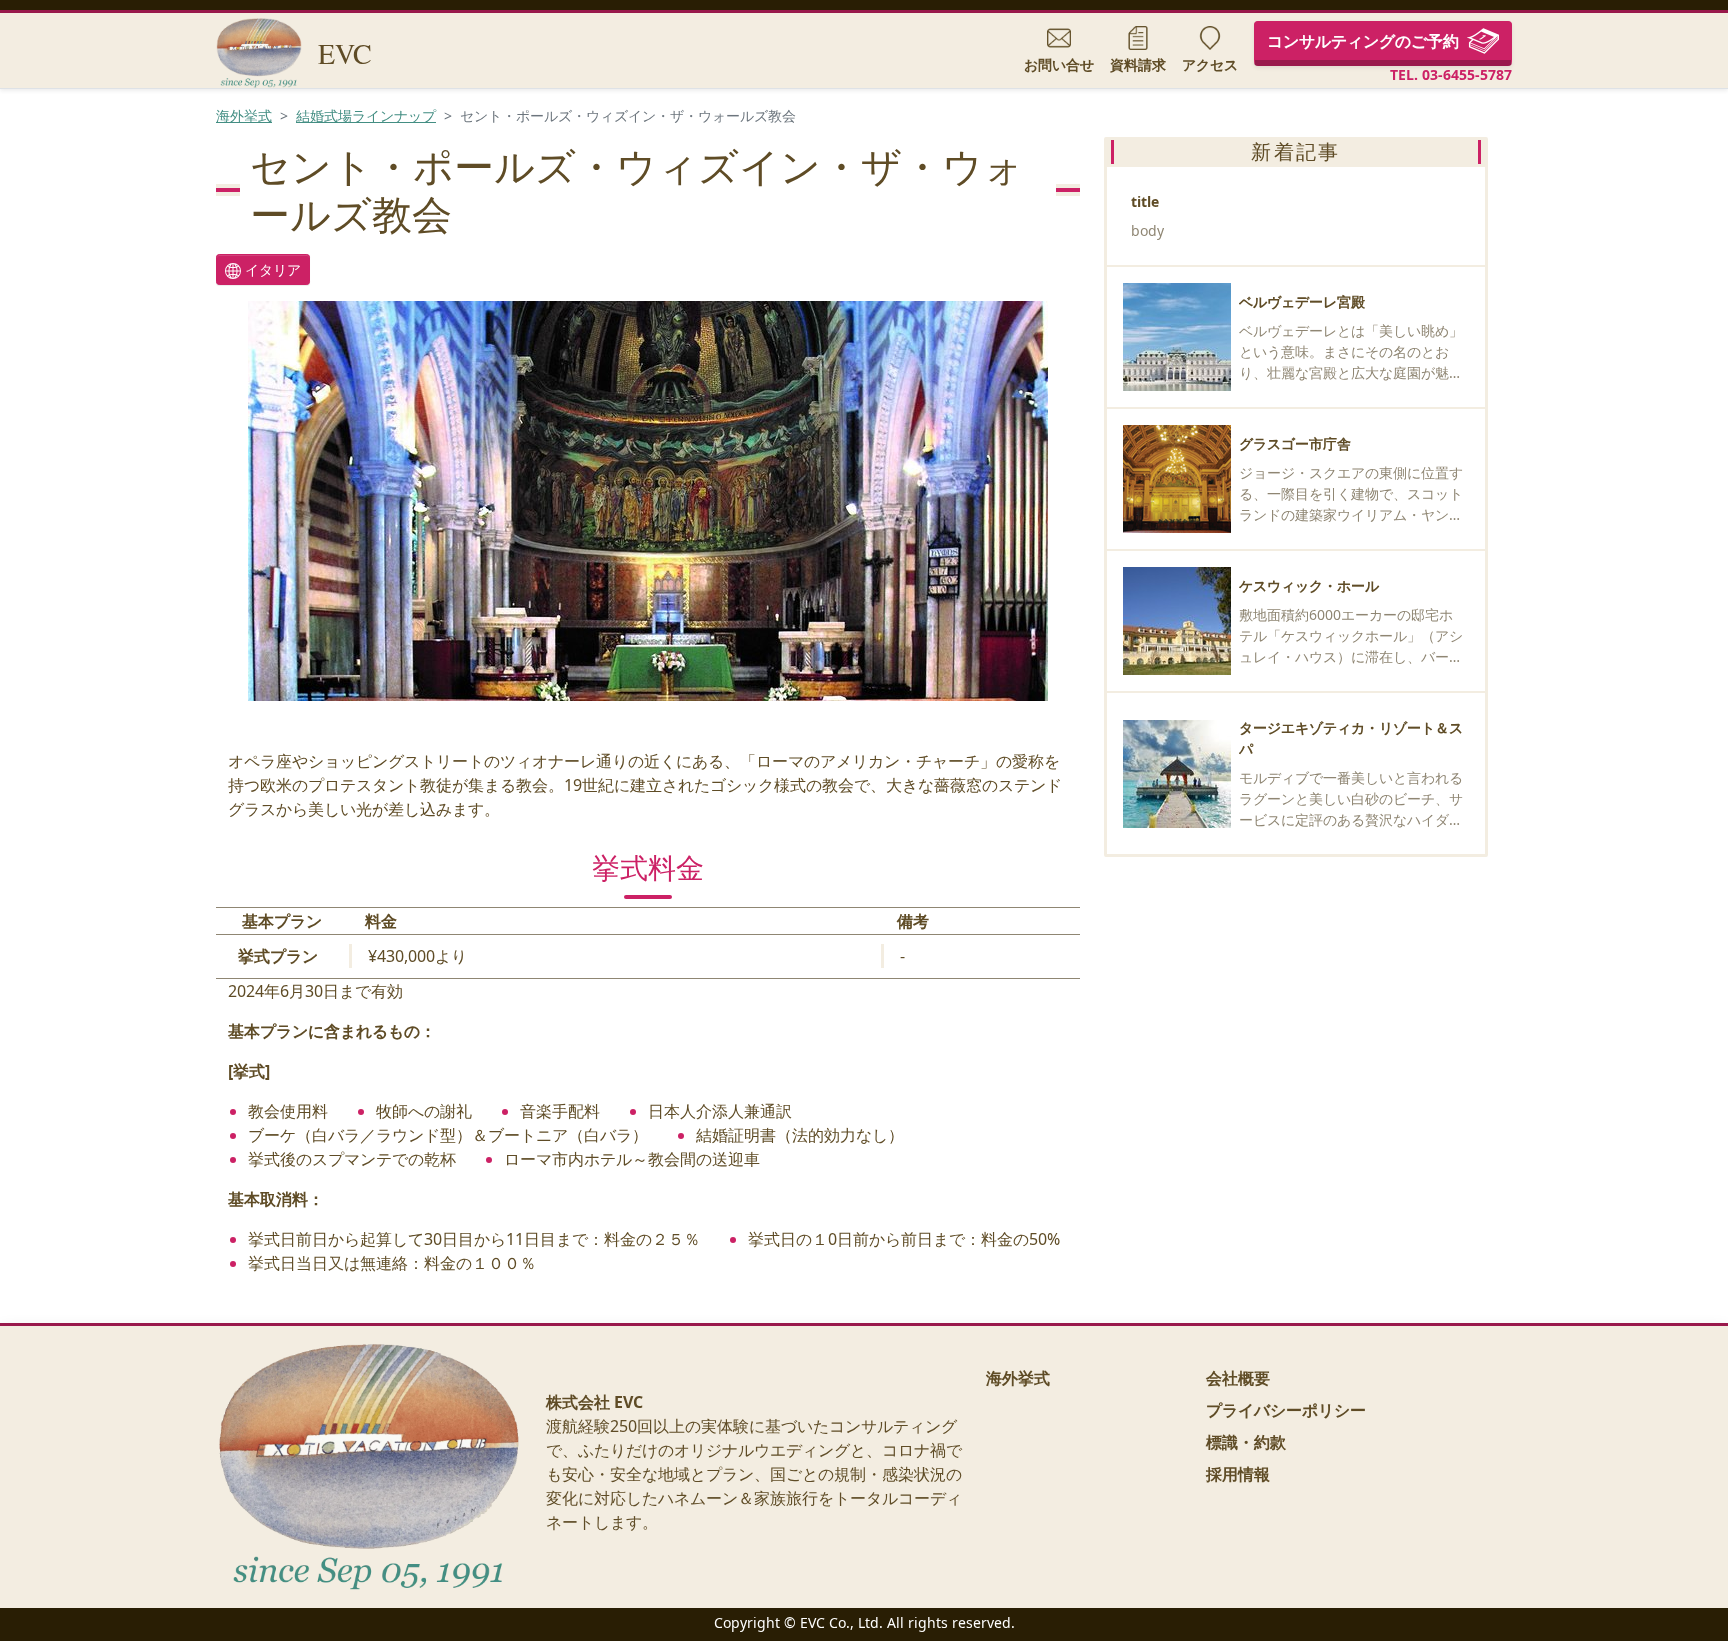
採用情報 (1238, 1474)
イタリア (271, 269)
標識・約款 (1246, 1442)
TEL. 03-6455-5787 (1451, 75)
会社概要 (1238, 1378)
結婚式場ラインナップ (366, 115)
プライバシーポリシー (1286, 1410)
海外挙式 (244, 115)
